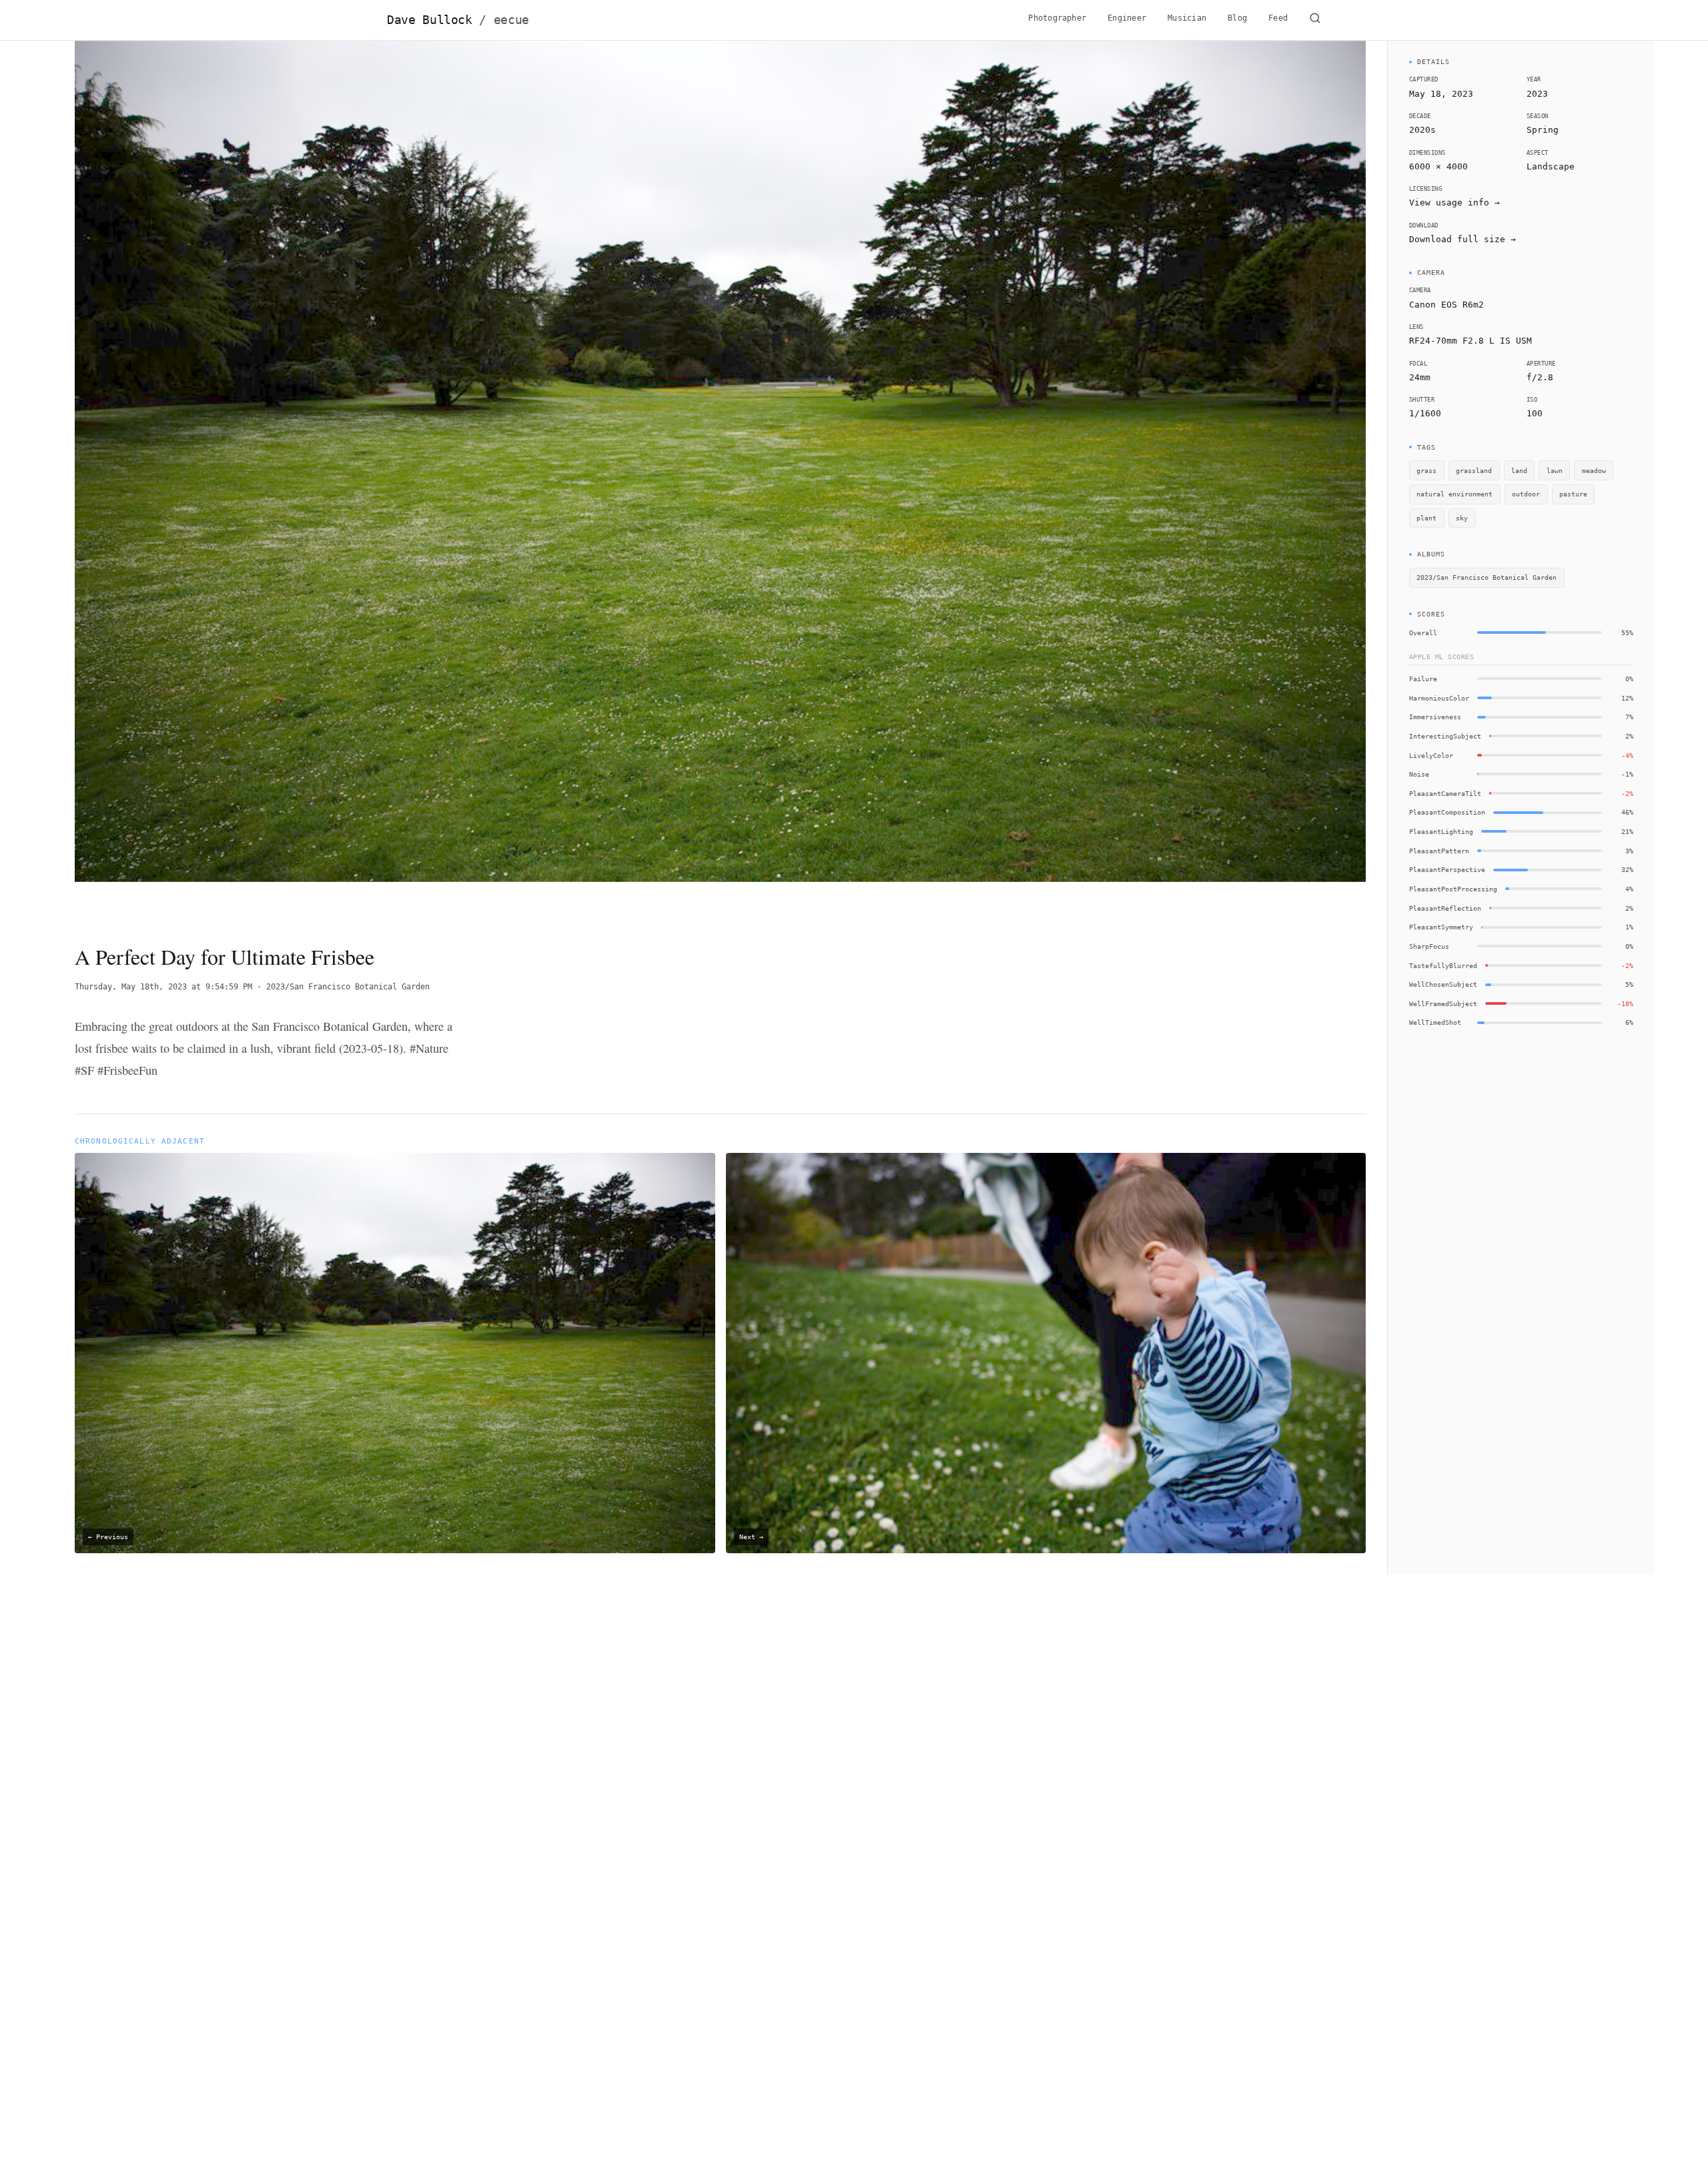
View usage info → (1454, 202)
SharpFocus (1429, 946)
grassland (1474, 470)
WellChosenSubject (1443, 984)
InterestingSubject (1445, 736)
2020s (1422, 130)
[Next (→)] (1237, 481)
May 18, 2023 (1441, 94)
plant (1426, 518)
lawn (1555, 470)
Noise (1419, 774)
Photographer (1057, 18)
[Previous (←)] (204, 481)
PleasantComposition (1447, 812)
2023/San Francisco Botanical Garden (348, 987)
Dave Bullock (458, 20)
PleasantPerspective (1447, 869)
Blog (1237, 18)
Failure (1423, 679)
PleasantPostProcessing (1453, 889)
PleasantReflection (1445, 908)
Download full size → (1462, 239)
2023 (1537, 94)
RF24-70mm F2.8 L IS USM (1470, 341)
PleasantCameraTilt (1445, 793)
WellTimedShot (1435, 1022)
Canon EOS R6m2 (1446, 305)
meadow (1594, 470)
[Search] (1315, 20)
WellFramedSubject (1443, 1003)
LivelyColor (1431, 755)
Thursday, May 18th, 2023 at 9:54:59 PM (163, 987)
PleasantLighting (1441, 831)
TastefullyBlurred (1443, 965)
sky (1462, 518)
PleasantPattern (1439, 851)
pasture (1573, 494)
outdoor (1526, 494)
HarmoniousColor (1439, 698)
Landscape (1551, 166)
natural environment (1454, 494)
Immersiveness (1435, 717)
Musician (1187, 18)
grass (1426, 470)
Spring (1543, 130)
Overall (1423, 632)
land (1519, 470)
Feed (1278, 18)
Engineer (1127, 18)
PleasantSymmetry (1441, 927)
